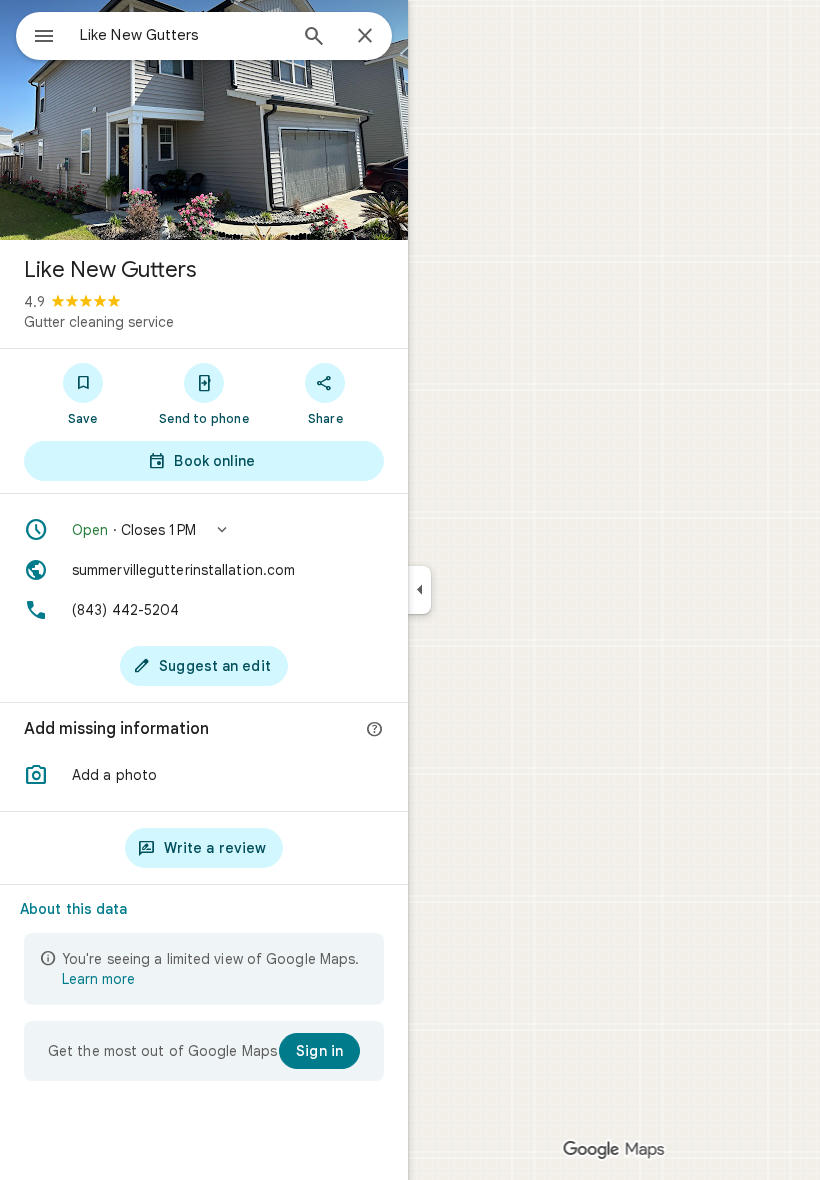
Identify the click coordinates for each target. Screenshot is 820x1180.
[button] (204, 530)
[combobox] (183, 35)
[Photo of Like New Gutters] (204, 120)
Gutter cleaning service (99, 322)
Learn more (98, 979)
